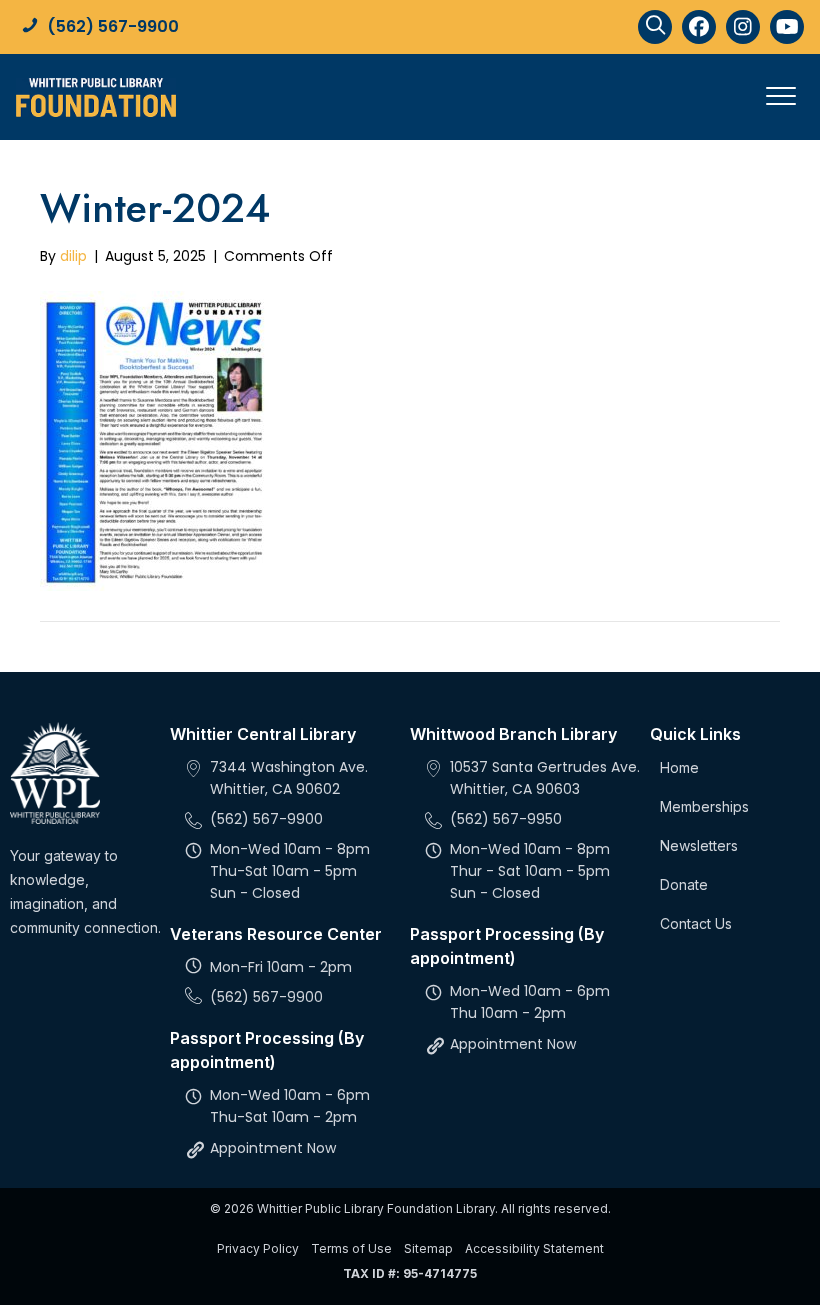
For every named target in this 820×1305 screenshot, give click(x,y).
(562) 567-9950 (506, 819)
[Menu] (781, 97)
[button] (655, 27)
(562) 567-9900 (113, 26)
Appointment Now (273, 1148)
